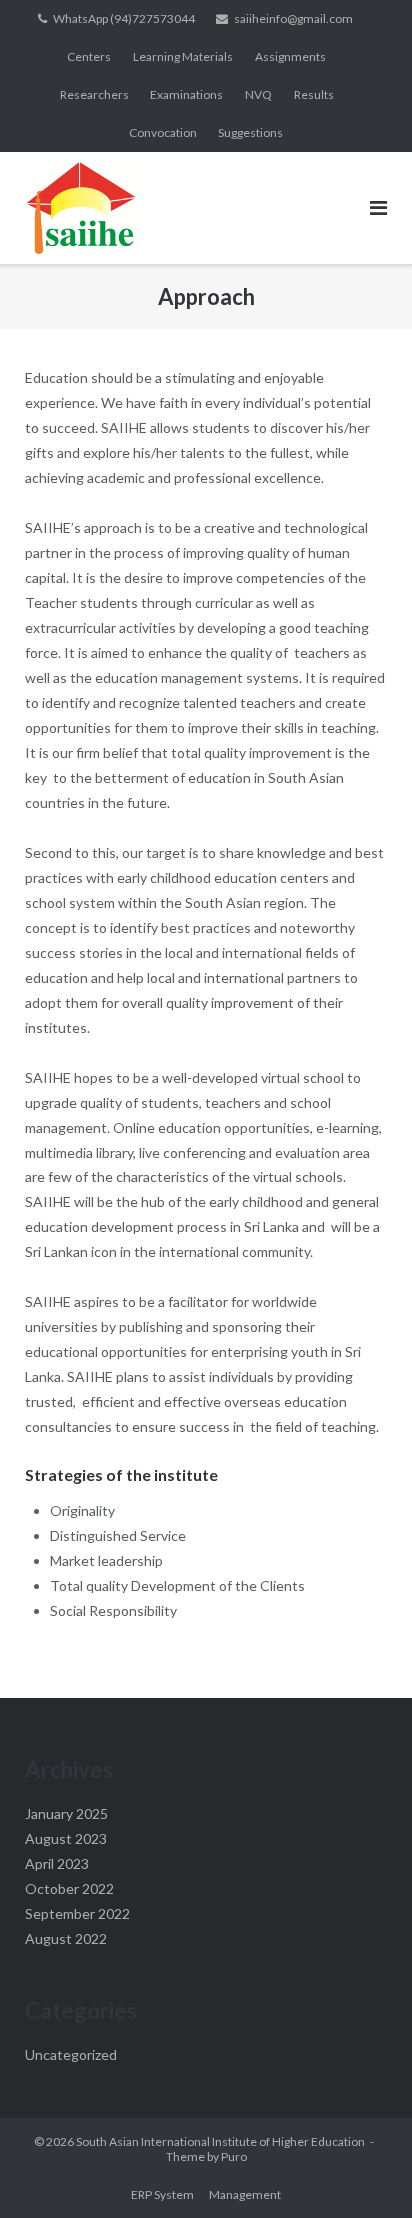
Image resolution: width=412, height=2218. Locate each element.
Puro (234, 2156)
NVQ (258, 94)
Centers (89, 56)
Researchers (94, 94)
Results (314, 94)
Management (245, 2194)
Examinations (186, 94)
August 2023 (66, 1838)
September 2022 (77, 1913)
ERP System (162, 2194)
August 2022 (66, 1938)
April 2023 (57, 1863)
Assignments (290, 56)
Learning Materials (183, 56)
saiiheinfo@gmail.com (293, 18)
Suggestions (250, 132)
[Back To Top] (362, 2170)
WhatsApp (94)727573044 (124, 18)
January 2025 (66, 1813)
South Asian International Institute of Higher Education (220, 2141)
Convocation (163, 132)
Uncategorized (71, 2054)
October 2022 (69, 1888)
